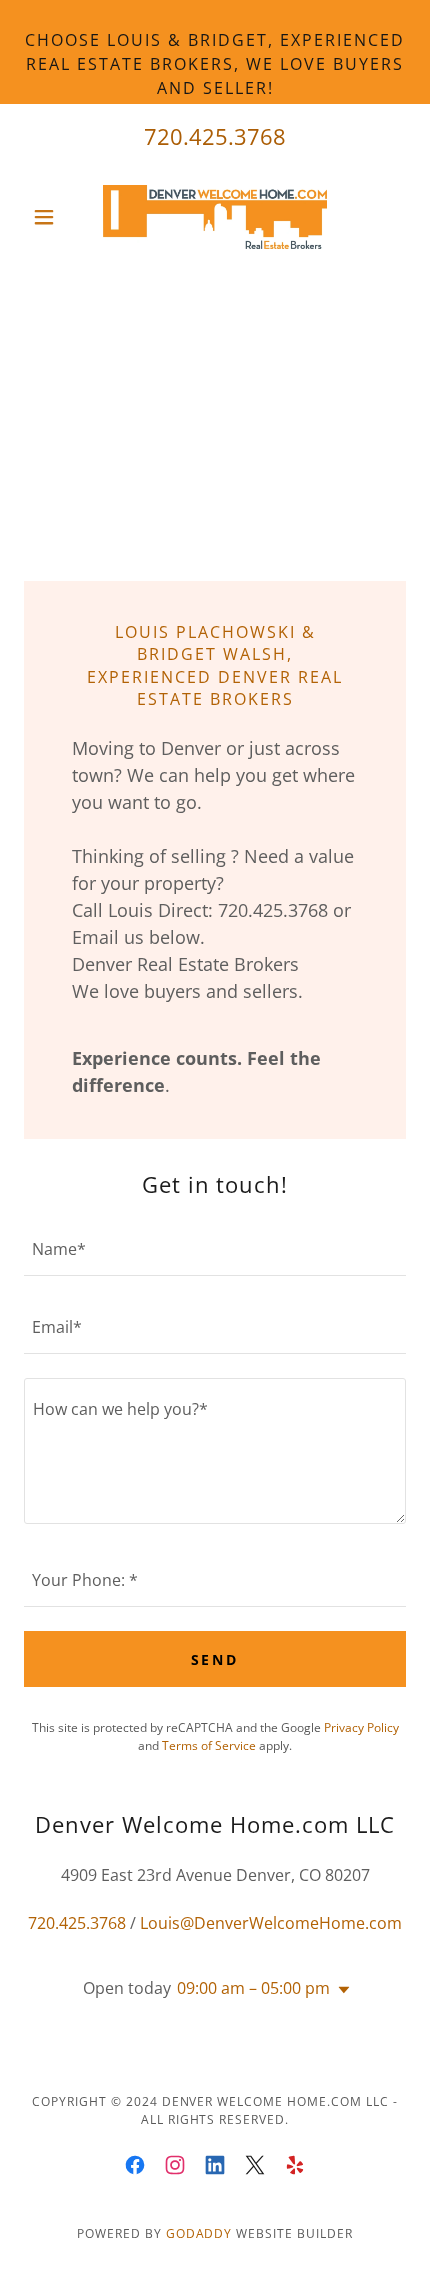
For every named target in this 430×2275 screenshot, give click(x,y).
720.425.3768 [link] (215, 136)
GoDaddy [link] (199, 2233)
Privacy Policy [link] (361, 1727)
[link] (215, 217)
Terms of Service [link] (209, 1745)
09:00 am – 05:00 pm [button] (253, 1988)
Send (215, 1659)
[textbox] (215, 1249)
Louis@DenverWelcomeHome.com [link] (271, 1923)
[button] (52, 217)
